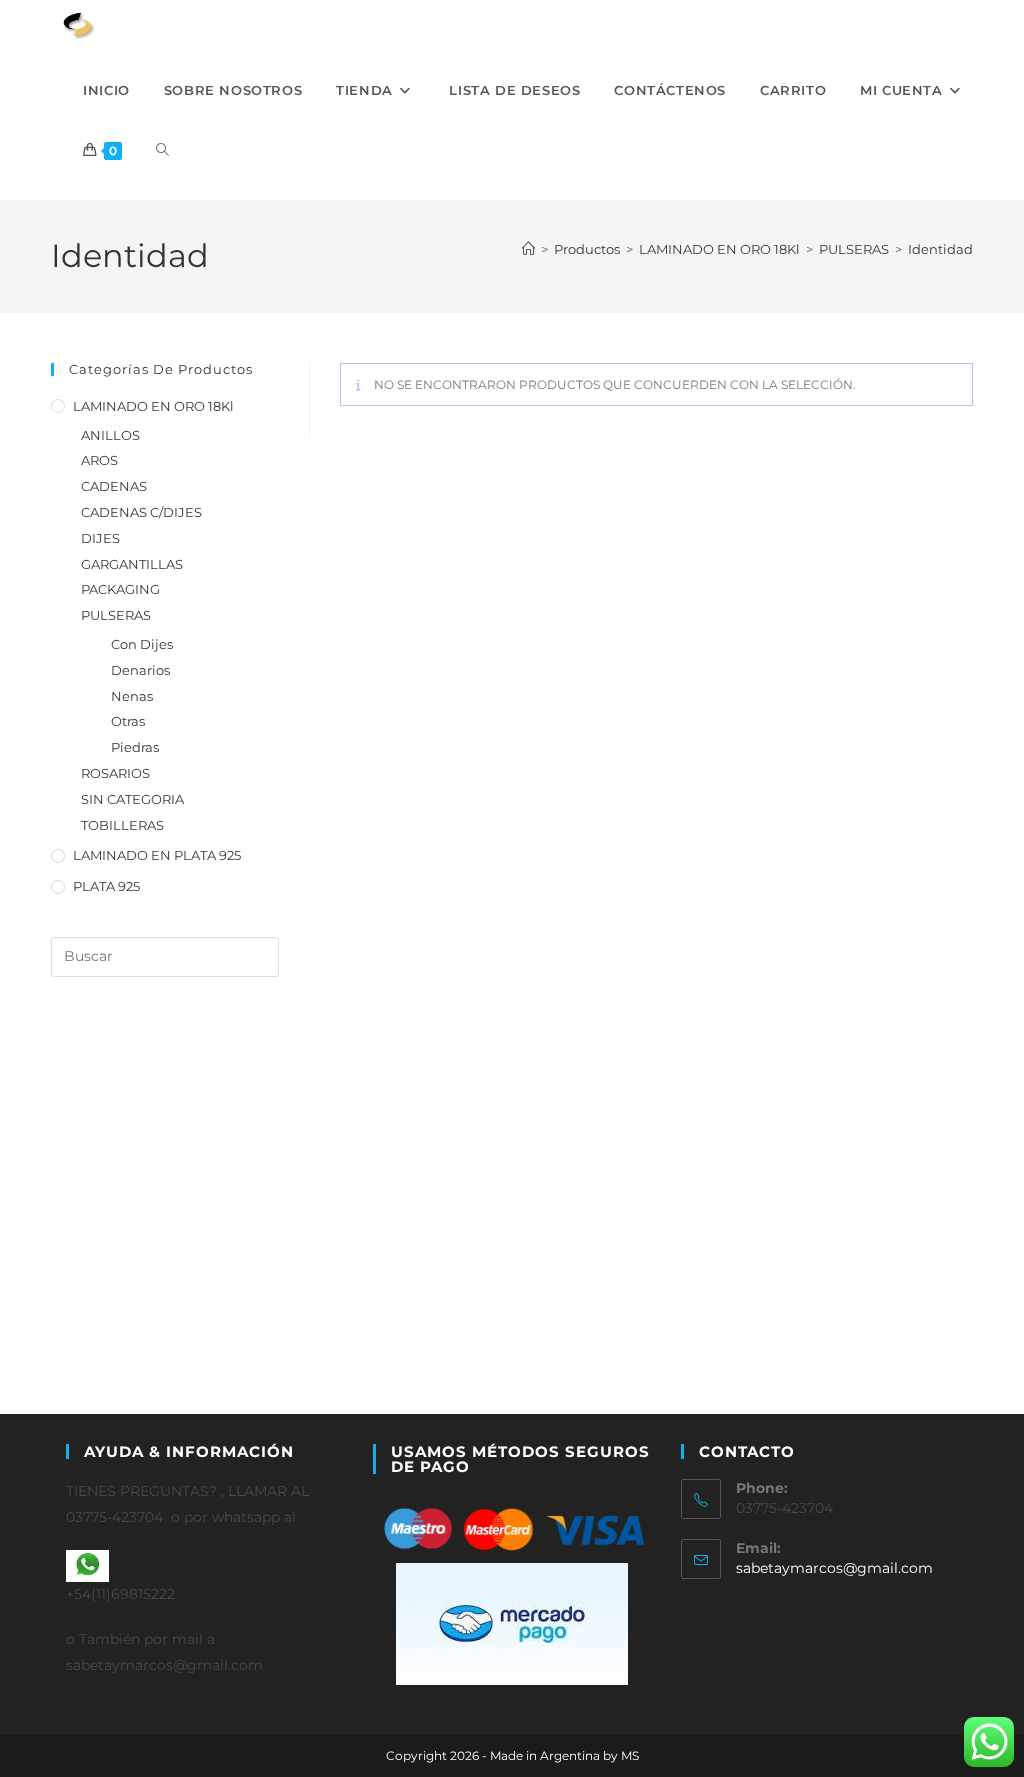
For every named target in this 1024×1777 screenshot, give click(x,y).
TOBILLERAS (122, 825)
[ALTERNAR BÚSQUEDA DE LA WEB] (162, 150)
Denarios (140, 670)
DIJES (100, 538)
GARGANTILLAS (132, 564)
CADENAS (114, 486)
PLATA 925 (106, 886)
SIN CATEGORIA (132, 799)
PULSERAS (116, 615)
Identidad (940, 249)
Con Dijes (142, 644)
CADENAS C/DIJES (141, 512)
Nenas (132, 696)
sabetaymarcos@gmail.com (834, 1568)
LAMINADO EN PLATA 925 (157, 855)
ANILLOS (110, 435)
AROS (99, 460)
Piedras (135, 747)
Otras (128, 721)
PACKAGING (120, 589)
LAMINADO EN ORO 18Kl (153, 406)
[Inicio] (528, 249)
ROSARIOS (115, 773)
